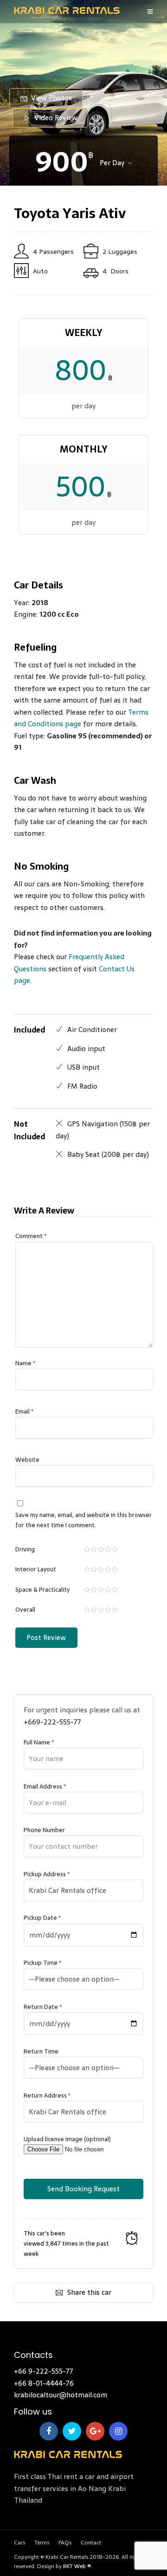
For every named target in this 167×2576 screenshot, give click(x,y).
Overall (25, 1610)
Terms (42, 2543)
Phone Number (44, 1830)
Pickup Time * (42, 1963)
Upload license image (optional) (67, 2139)
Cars (19, 2543)
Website (27, 1460)
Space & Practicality (42, 1590)
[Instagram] (118, 2431)
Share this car (89, 2292)
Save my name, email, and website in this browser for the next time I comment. (83, 1520)
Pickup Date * (42, 1918)
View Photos (51, 98)
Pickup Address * (47, 1874)
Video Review (56, 118)
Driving (25, 1549)
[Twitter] (72, 2431)
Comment (31, 1236)
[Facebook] (49, 2431)
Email (24, 1411)
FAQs (65, 2543)
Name (25, 1363)
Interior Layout (36, 1569)
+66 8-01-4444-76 (44, 2383)
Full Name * (39, 1742)
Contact (91, 2543)
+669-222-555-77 (52, 1722)
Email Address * (45, 1786)
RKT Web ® (77, 2566)
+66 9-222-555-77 (44, 2371)
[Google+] (95, 2431)
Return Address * (47, 2095)
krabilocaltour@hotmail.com (61, 2395)
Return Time (41, 2051)
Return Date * (43, 2007)
